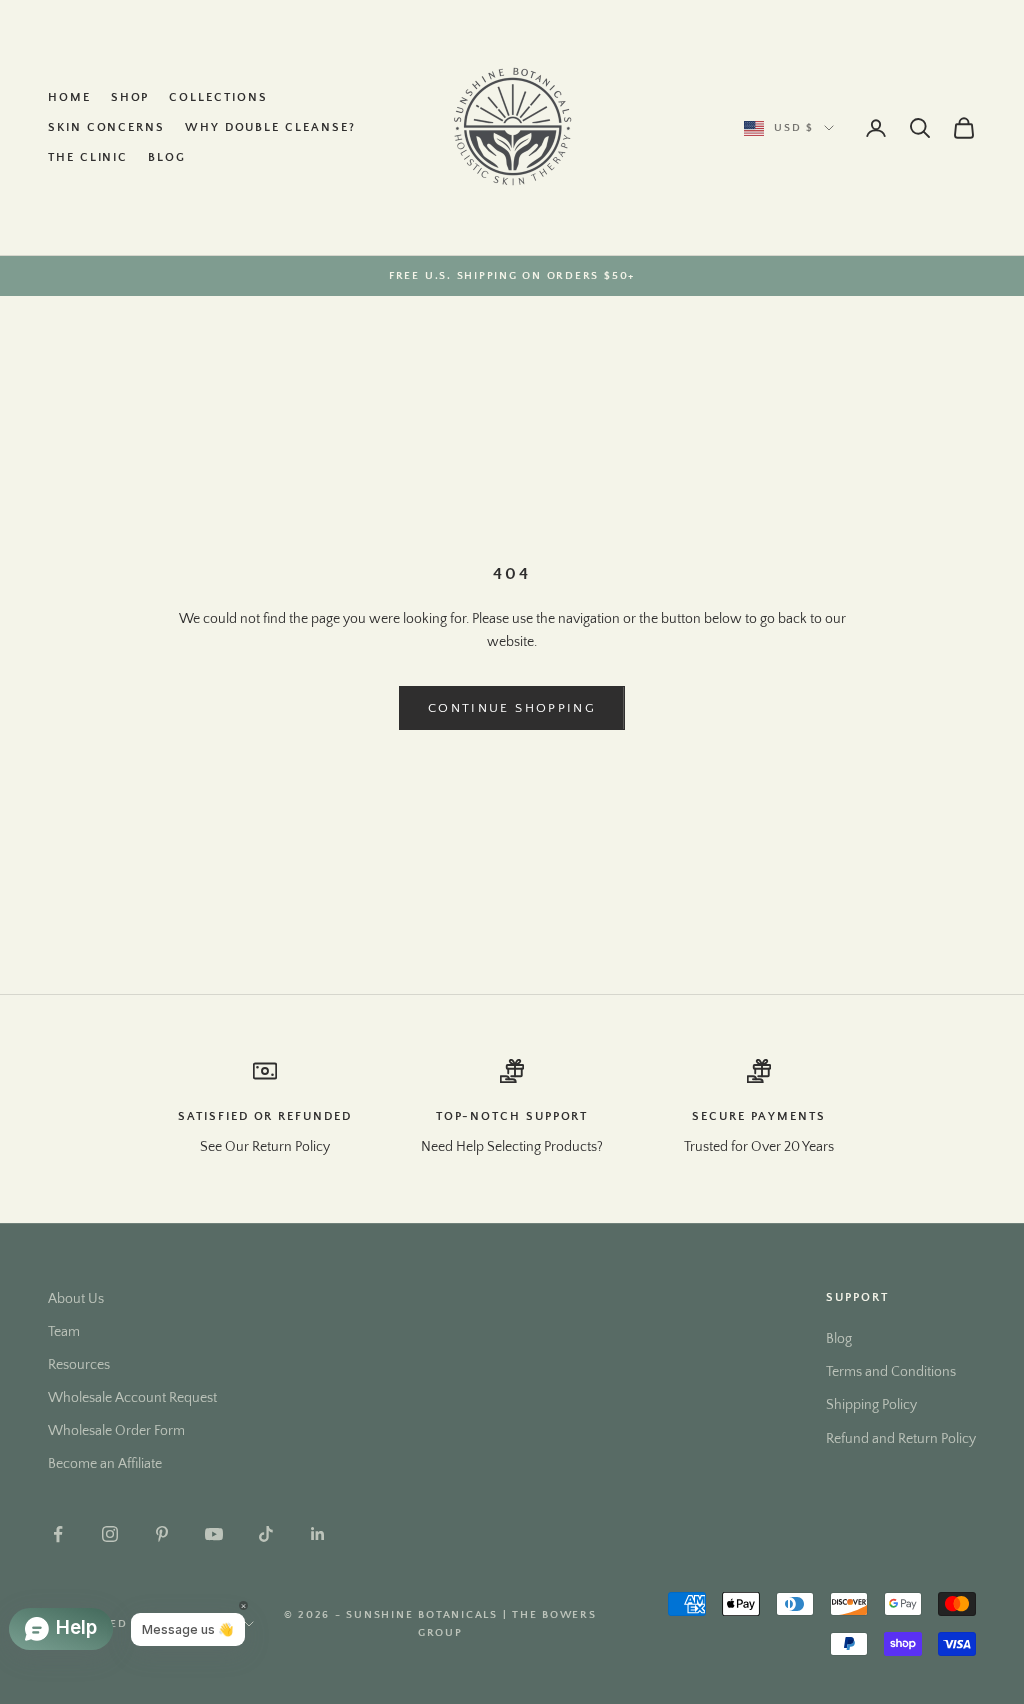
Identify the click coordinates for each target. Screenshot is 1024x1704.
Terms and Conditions (891, 1372)
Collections (218, 97)
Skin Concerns (106, 127)
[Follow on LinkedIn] (318, 1534)
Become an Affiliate (105, 1464)
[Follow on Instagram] (110, 1534)
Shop (130, 97)
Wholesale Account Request (132, 1398)
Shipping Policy (871, 1405)
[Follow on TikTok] (266, 1534)
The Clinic (88, 157)
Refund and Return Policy (901, 1439)
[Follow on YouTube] (214, 1534)
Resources (79, 1365)
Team (64, 1332)
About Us (76, 1299)
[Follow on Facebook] (58, 1534)
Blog (167, 157)
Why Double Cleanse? (270, 127)
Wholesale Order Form (116, 1431)
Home (69, 97)
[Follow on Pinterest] (162, 1534)
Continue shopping (512, 708)
